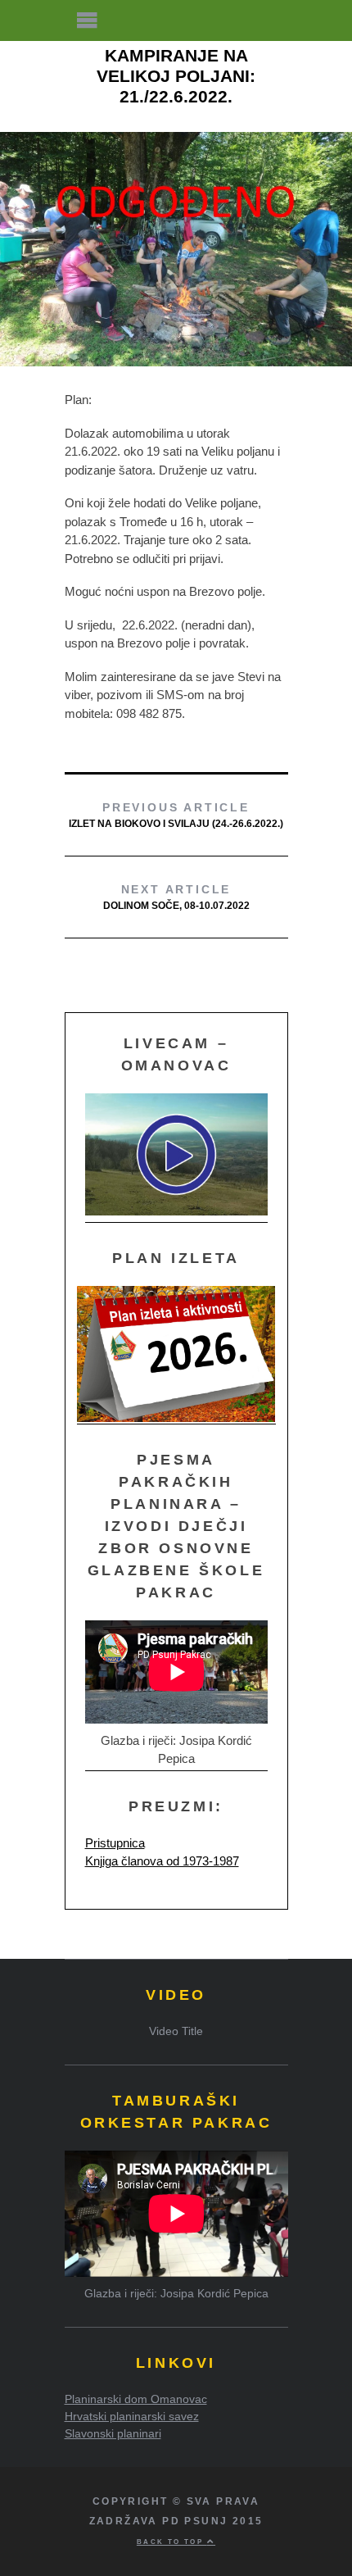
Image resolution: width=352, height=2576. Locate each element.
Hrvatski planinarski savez (132, 2416)
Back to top (172, 2542)
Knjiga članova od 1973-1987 (162, 1861)
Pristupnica (115, 1843)
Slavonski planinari (113, 2433)
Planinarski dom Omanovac (136, 2399)
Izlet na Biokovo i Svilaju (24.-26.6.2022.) (176, 815)
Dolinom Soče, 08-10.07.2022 (176, 897)
